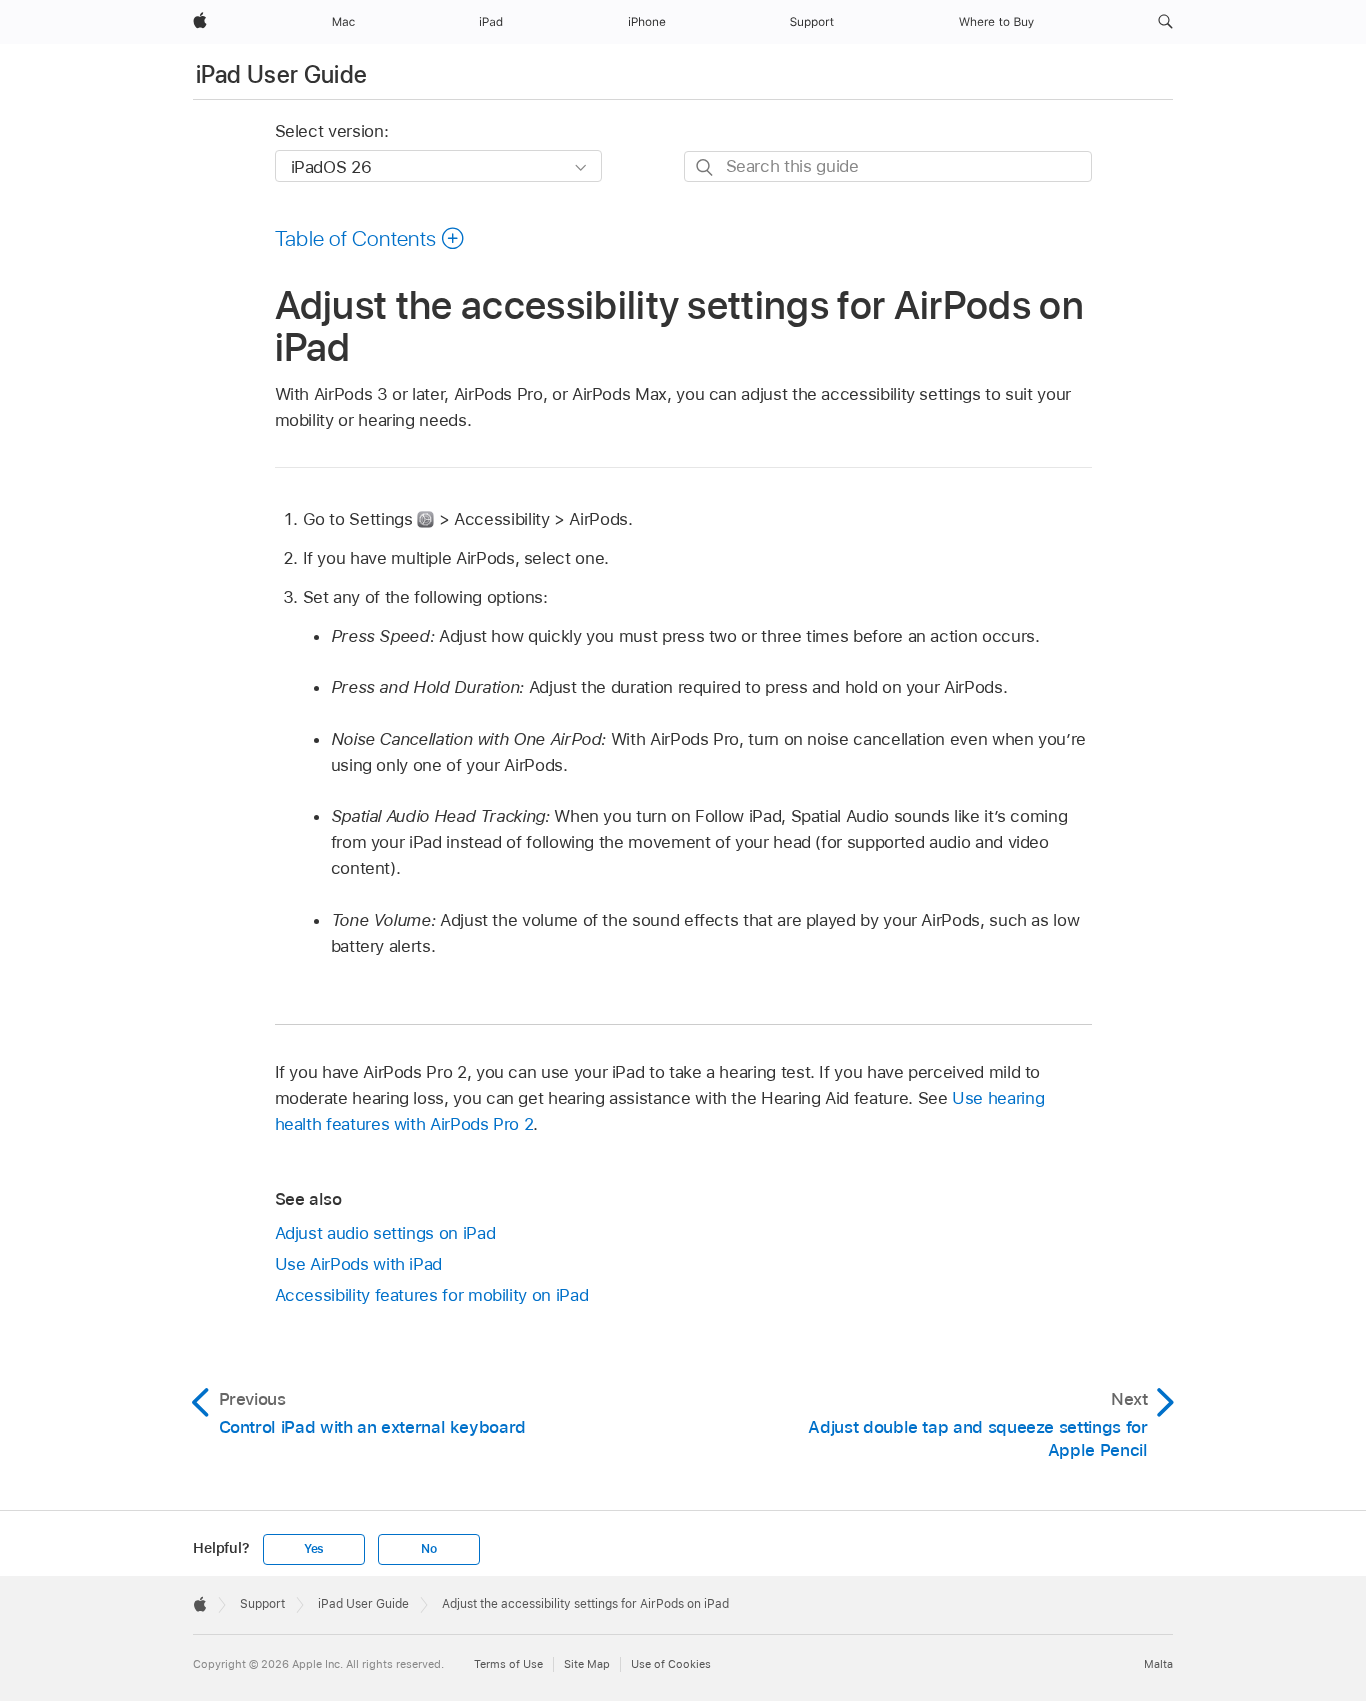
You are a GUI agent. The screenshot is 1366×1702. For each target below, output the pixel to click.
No (429, 1549)
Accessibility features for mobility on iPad (432, 1295)
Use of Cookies (671, 1664)
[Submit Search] (705, 167)
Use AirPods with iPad (359, 1264)
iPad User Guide (281, 74)
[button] (1165, 22)
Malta (1158, 1664)
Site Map (587, 1664)
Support (262, 1604)
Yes (314, 1549)
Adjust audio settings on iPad (385, 1233)
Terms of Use (508, 1664)
